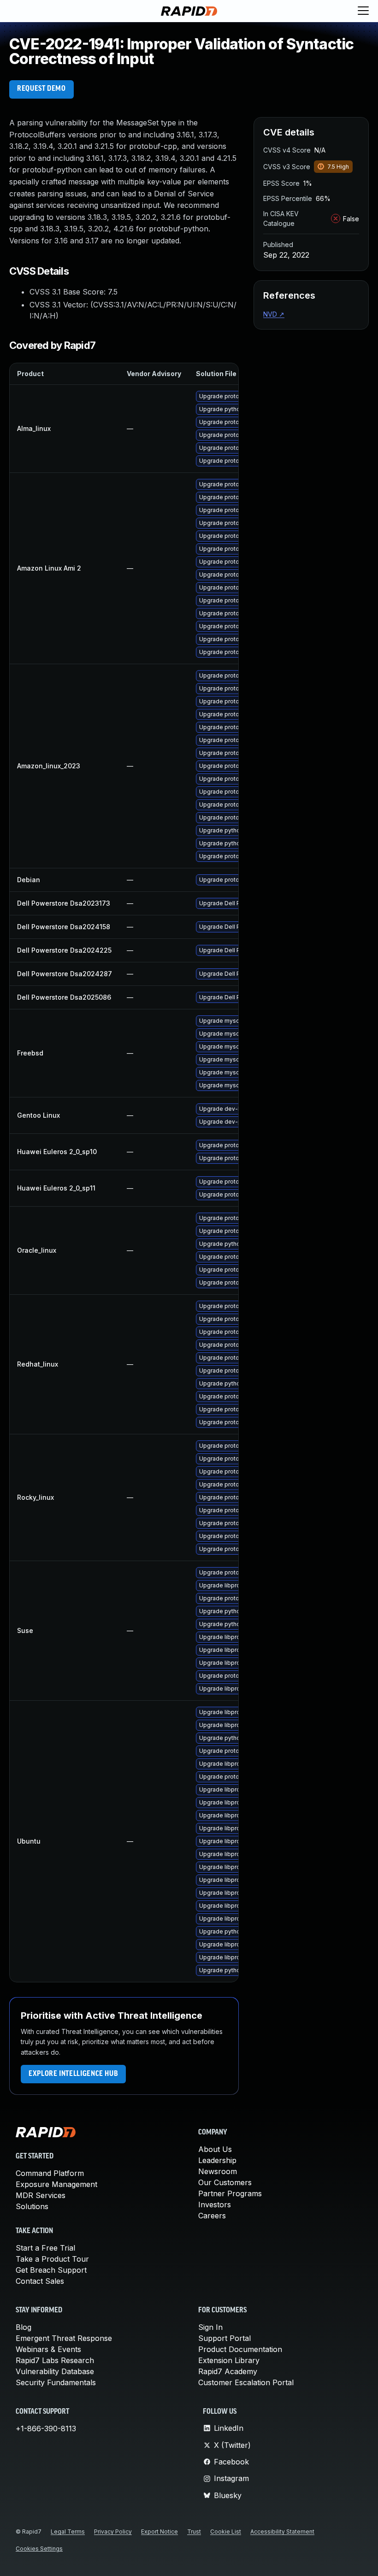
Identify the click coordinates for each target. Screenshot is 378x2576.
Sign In (210, 2327)
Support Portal (224, 2338)
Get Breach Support (51, 2270)
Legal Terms (68, 2532)
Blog (24, 2327)
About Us (215, 2149)
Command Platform (50, 2173)
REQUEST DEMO (41, 89)
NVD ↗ (274, 314)
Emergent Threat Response (64, 2338)
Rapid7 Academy (228, 2371)
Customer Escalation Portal (246, 2382)
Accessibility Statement (282, 2532)
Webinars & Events (48, 2349)
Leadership (217, 2160)
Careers (212, 2216)
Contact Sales (40, 2281)
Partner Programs (230, 2193)
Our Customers (225, 2182)
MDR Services (41, 2195)
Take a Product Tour (52, 2259)
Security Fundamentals (56, 2382)
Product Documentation (240, 2349)
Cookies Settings (39, 2549)
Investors (215, 2205)
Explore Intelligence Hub (73, 2074)
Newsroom (218, 2171)
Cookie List (226, 2532)
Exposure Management (56, 2184)
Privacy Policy (113, 2532)
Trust (194, 2532)
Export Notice (159, 2532)
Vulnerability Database (55, 2371)
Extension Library (229, 2360)
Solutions (32, 2206)
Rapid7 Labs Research (55, 2360)
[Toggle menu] (363, 11)
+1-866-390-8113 (46, 2429)
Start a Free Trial (45, 2248)
